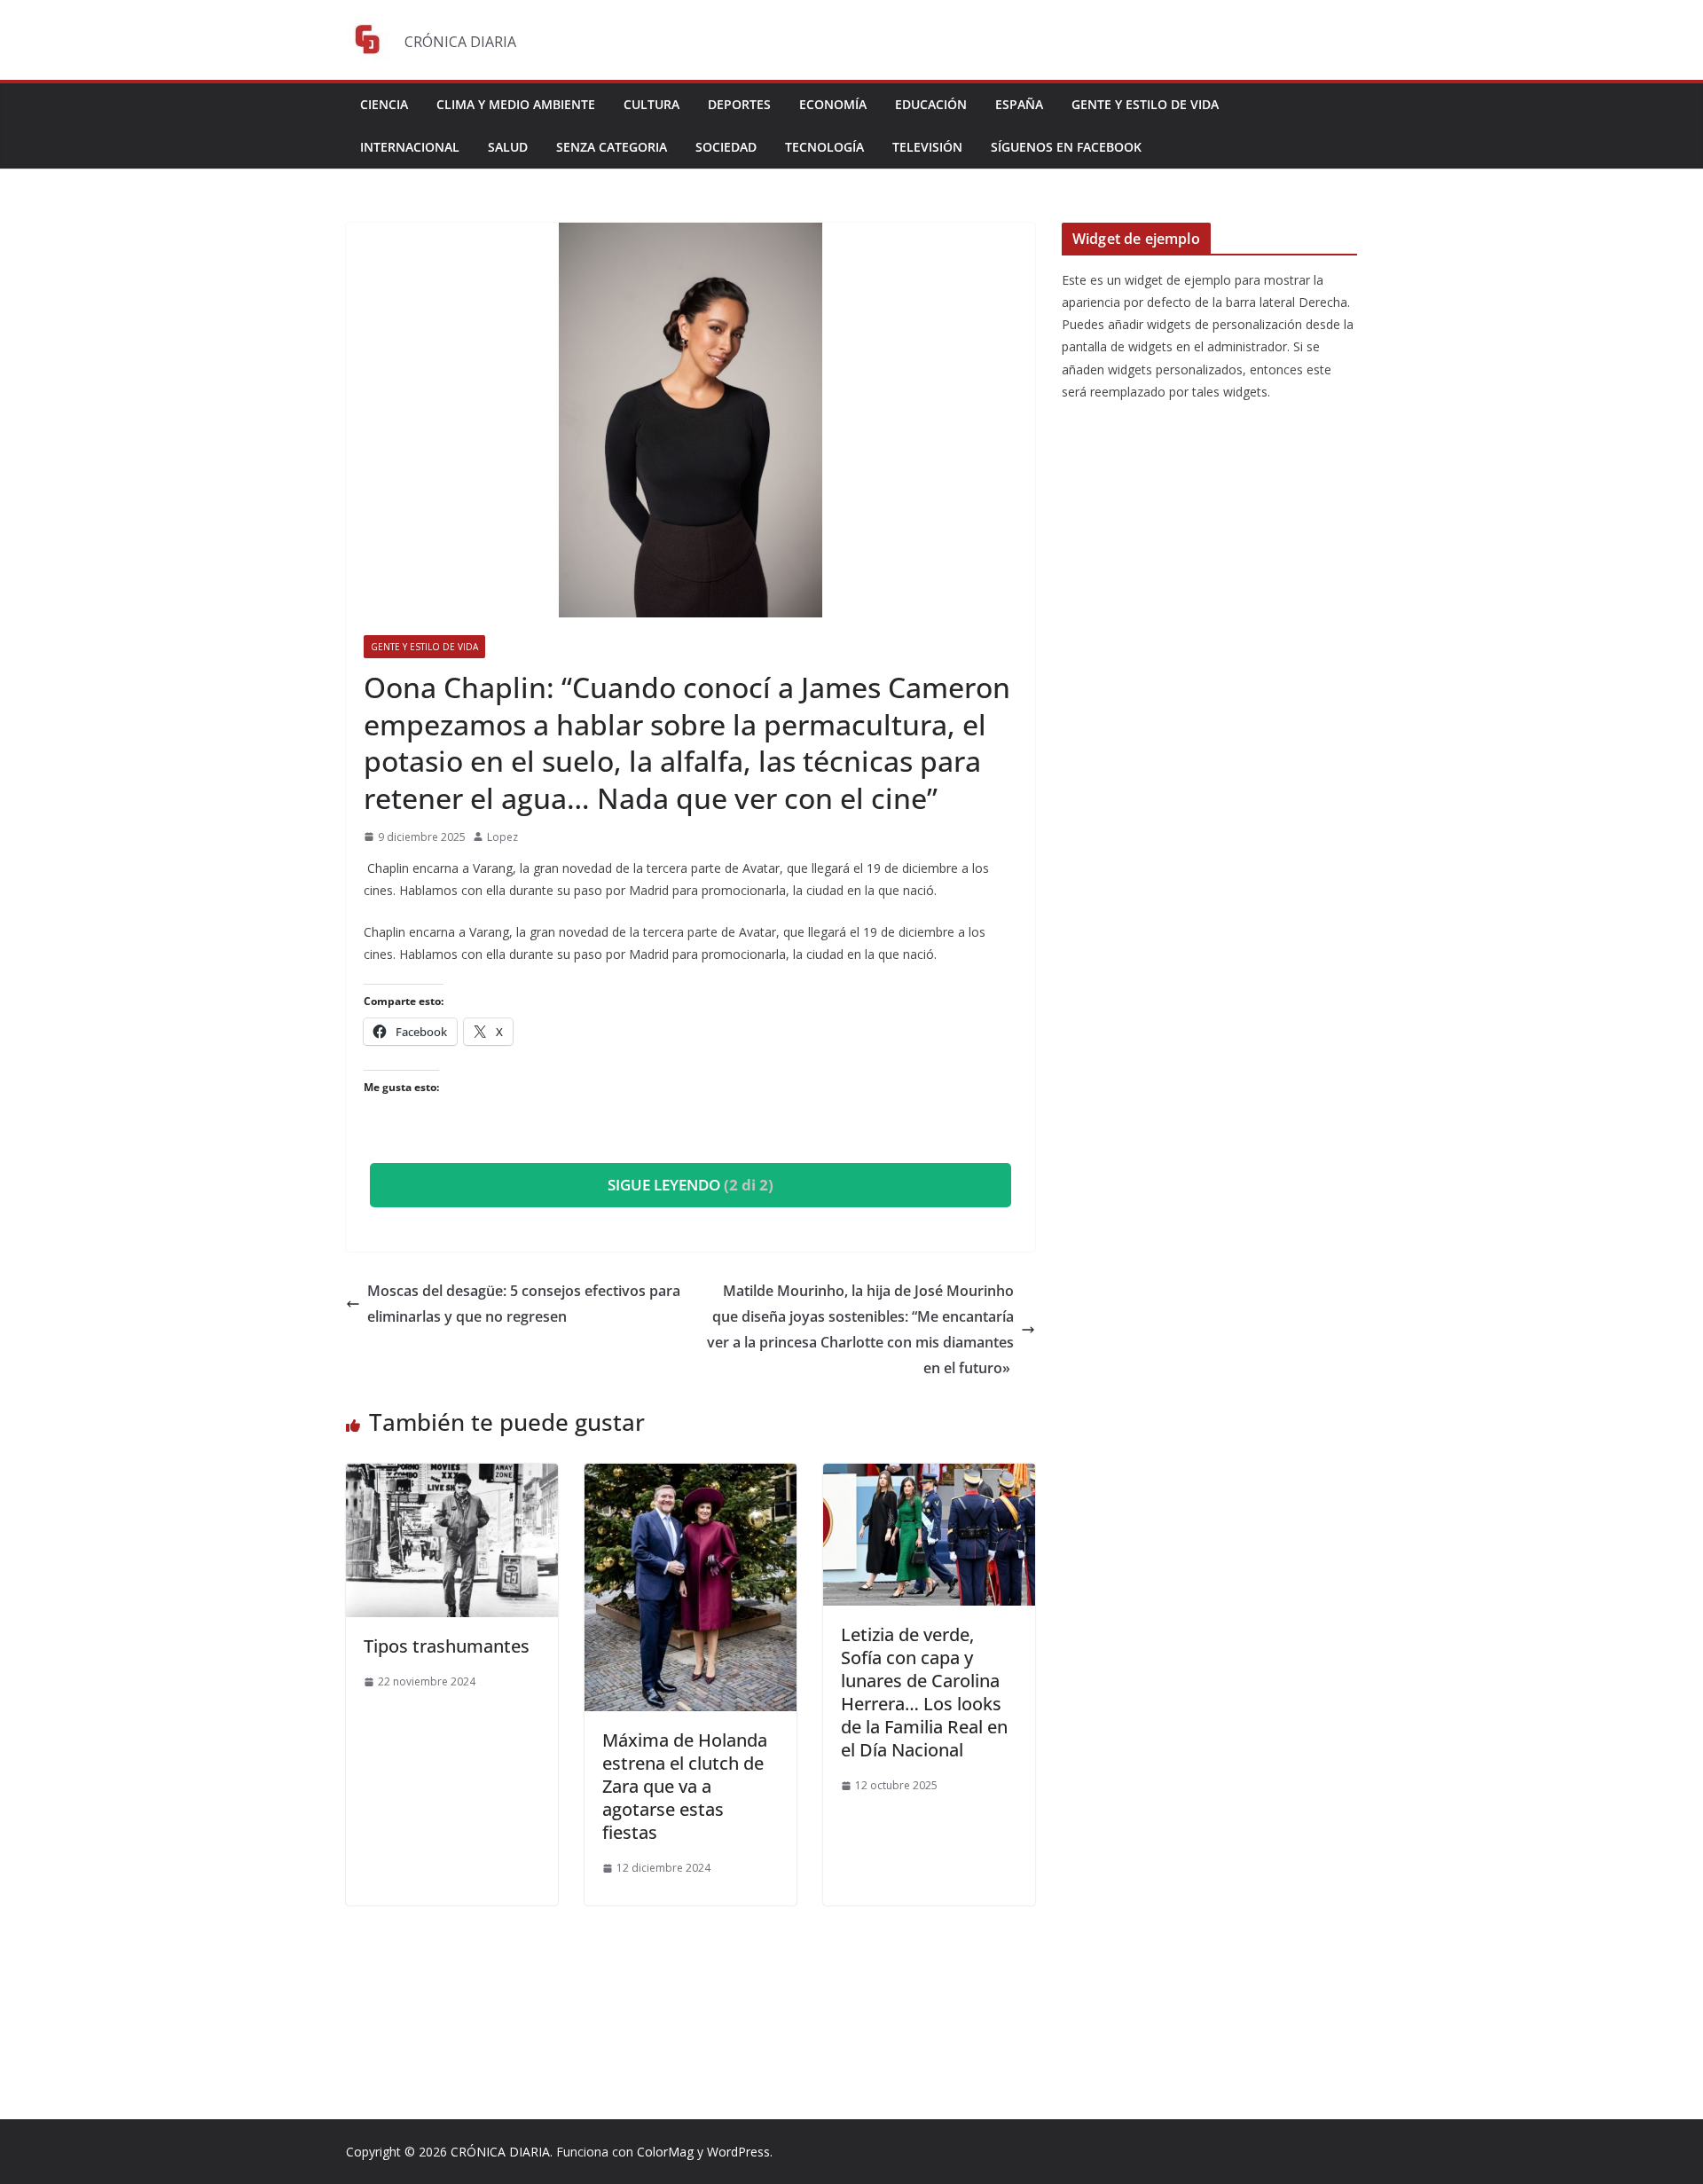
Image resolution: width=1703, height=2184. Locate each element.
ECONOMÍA (833, 104)
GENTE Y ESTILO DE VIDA (1145, 104)
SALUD (508, 147)
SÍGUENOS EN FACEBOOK (1066, 147)
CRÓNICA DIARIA (500, 2152)
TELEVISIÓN (927, 147)
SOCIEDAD (726, 147)
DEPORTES (739, 104)
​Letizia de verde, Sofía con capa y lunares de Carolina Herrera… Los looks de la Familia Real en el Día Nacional (924, 1692)
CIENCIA (384, 104)
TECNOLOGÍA (824, 147)
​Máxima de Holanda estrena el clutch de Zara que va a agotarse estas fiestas (685, 1786)
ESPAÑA (1019, 104)
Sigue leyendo (691, 1185)
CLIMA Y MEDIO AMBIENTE (516, 104)
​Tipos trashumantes (449, 1646)
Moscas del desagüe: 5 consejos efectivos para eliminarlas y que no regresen (524, 1304)
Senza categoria (612, 147)
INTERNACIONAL (410, 147)
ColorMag (665, 2152)
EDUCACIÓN (931, 104)
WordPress (738, 2152)
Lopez (502, 837)
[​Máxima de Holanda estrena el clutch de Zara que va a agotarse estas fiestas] (691, 1476)
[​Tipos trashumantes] (452, 1476)
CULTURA (651, 104)
